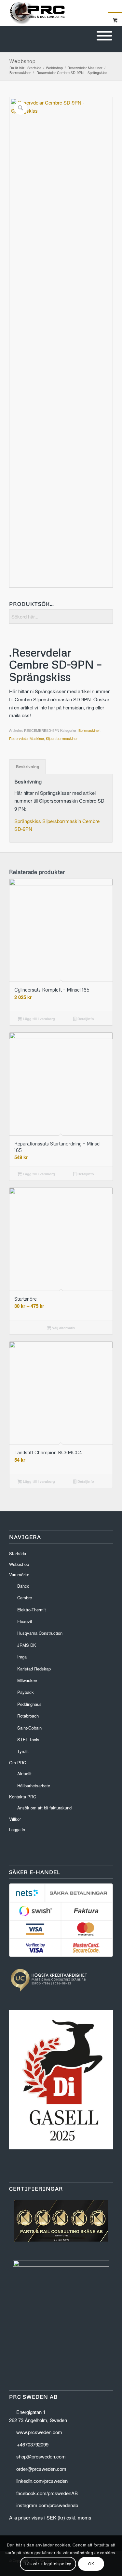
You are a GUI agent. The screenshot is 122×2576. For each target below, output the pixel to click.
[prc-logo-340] (51, 13)
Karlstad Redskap (34, 1669)
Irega (22, 1657)
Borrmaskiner (89, 730)
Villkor (15, 1819)
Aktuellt (24, 1774)
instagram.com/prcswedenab (47, 2505)
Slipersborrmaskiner (62, 738)
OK (91, 2563)
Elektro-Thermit (32, 1610)
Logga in (17, 1829)
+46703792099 (33, 2444)
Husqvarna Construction (40, 1633)
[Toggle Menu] (104, 36)
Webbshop (22, 61)
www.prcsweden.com (39, 2432)
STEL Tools (28, 1739)
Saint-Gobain (29, 1728)
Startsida (18, 1553)
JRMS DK (27, 1645)
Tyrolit (23, 1751)
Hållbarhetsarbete (34, 1786)
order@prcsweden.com (41, 2469)
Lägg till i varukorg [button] (38, 1019)
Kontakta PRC (23, 1797)
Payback (26, 1692)
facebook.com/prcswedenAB (47, 2493)
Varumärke (19, 1575)
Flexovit (25, 1621)
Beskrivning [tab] (28, 767)
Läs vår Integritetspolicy (48, 2563)
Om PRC (18, 1763)
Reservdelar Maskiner (27, 738)
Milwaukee (27, 1680)
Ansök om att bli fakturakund (44, 1808)
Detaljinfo (85, 1019)
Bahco (23, 1586)
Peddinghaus (29, 1704)
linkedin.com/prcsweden (42, 2481)
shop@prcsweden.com (41, 2456)
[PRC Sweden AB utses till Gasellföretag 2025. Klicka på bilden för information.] (61, 2147)
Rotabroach (28, 1716)
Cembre (25, 1598)
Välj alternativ (63, 1328)
